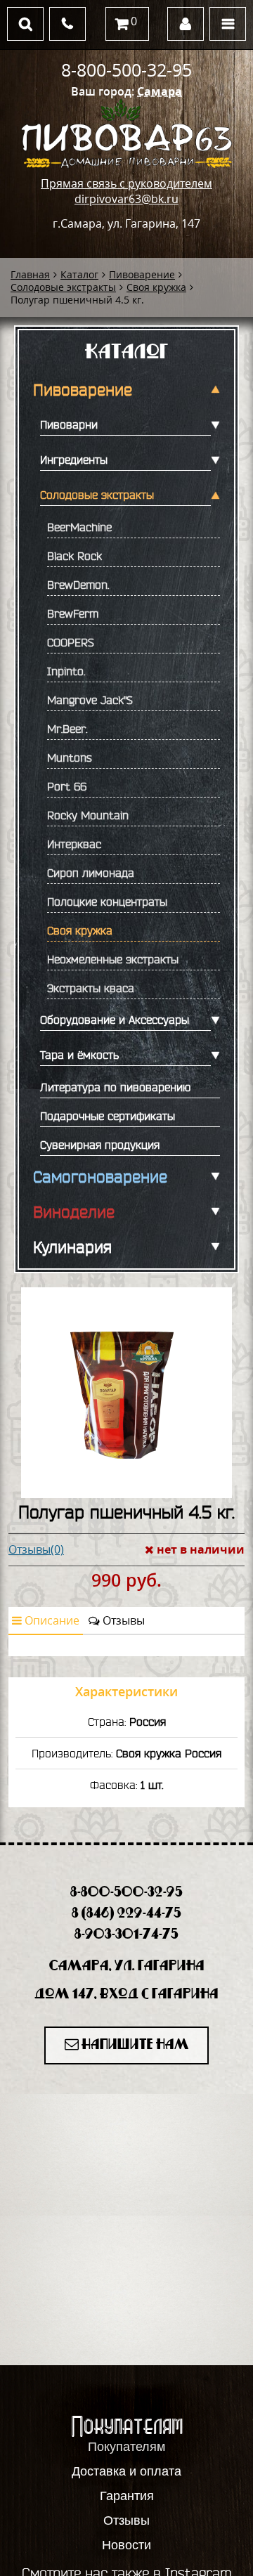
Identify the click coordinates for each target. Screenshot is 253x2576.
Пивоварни (69, 424)
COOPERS (71, 642)
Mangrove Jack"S (90, 700)
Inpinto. (66, 671)
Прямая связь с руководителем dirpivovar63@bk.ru (126, 191)
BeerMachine (79, 527)
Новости (126, 2545)
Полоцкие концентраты (107, 902)
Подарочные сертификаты (108, 1116)
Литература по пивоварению (115, 1087)
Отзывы (122, 1620)
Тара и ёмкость (79, 1055)
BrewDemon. (78, 585)
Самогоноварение (100, 1177)
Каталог (79, 274)
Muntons (70, 757)
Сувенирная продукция (100, 1145)
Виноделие (74, 1212)
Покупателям (126, 2447)
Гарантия (127, 2496)
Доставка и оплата (126, 2471)
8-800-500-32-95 (126, 70)
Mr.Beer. (67, 729)
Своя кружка (156, 287)
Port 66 (67, 786)
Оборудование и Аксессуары (115, 1020)
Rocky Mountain (88, 815)
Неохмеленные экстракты (113, 959)
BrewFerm (73, 613)
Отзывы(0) (36, 1549)
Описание (51, 1620)
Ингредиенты (74, 460)
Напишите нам (134, 2045)
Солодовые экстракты (63, 287)
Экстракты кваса (91, 988)
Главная (30, 274)
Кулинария (72, 1247)
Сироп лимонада (91, 873)
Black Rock (74, 556)
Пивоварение (142, 274)
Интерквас (74, 844)
